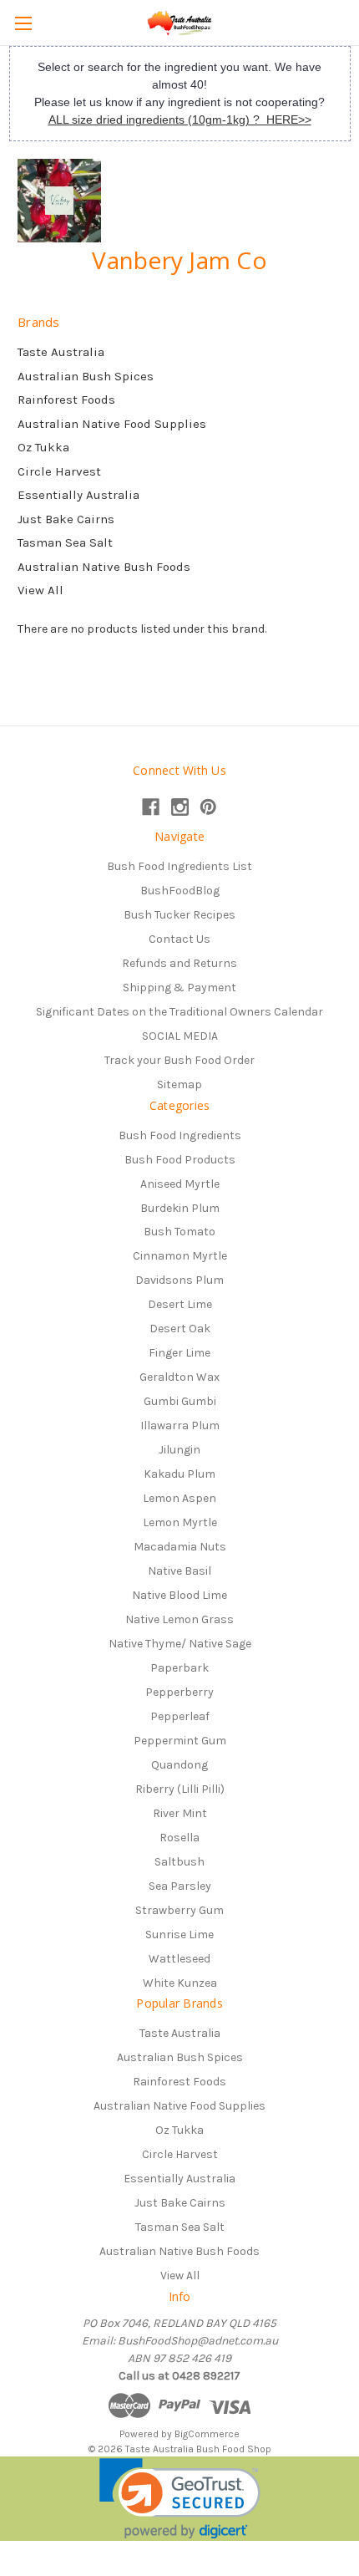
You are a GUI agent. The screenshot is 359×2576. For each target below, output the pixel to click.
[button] (180, 2499)
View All (40, 590)
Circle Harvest (59, 471)
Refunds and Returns (179, 963)
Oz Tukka (43, 447)
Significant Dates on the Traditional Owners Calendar (179, 1012)
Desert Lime (180, 1304)
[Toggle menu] (23, 23)
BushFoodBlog (180, 891)
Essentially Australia (78, 495)
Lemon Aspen (179, 1498)
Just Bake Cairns (66, 519)
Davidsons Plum (179, 1280)
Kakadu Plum (179, 1474)
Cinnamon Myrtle (180, 1256)
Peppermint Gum (180, 1741)
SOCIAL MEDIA (180, 1036)
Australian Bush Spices (86, 376)
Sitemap (179, 1084)
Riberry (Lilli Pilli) (180, 1789)
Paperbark (179, 1668)
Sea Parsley (180, 1886)
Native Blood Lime (179, 1595)
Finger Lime (179, 1353)
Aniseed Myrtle (180, 1184)
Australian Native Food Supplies (112, 424)
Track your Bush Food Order (179, 1060)
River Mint (180, 1813)
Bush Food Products (180, 1160)
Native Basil (179, 1571)
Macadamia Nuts (180, 1547)
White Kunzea (180, 1983)
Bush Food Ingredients (180, 1135)
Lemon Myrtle (180, 1522)
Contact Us (179, 939)
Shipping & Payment (179, 988)
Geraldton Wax (179, 1377)
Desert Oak (180, 1329)
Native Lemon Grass (179, 1619)
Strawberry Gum (179, 1910)
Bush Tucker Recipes (179, 915)
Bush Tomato (179, 1232)
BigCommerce (207, 2434)
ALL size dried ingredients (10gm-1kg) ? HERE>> (180, 120)
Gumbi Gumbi (180, 1401)
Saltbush (179, 1862)
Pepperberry (179, 1692)
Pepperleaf (180, 1716)
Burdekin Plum (180, 1208)
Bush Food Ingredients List (179, 866)
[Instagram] (180, 807)
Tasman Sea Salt (65, 542)
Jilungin (179, 1450)
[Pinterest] (208, 807)
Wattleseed (179, 1959)
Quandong (179, 1765)
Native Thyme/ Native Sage (180, 1644)
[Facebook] (151, 807)
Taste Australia (61, 352)
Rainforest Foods (66, 400)
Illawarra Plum (180, 1425)
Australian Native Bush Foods (104, 567)
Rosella (179, 1838)
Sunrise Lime (179, 1935)
